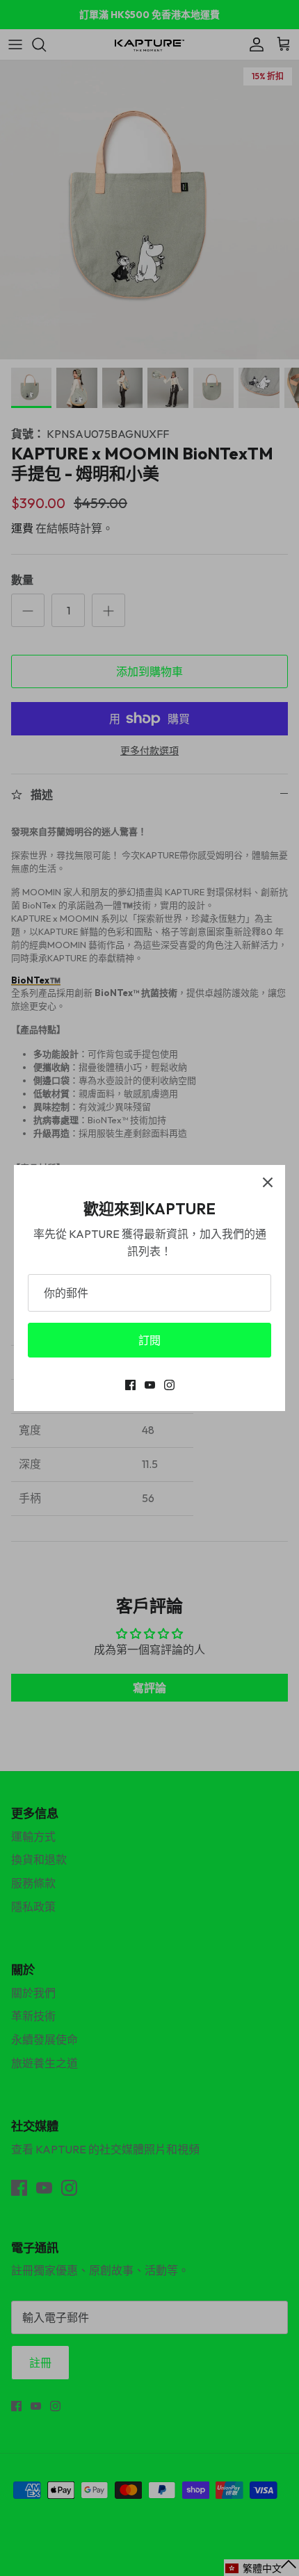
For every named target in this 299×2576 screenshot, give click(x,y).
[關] (268, 1182)
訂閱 (149, 1340)
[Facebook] (130, 1385)
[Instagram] (169, 1385)
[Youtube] (150, 1385)
